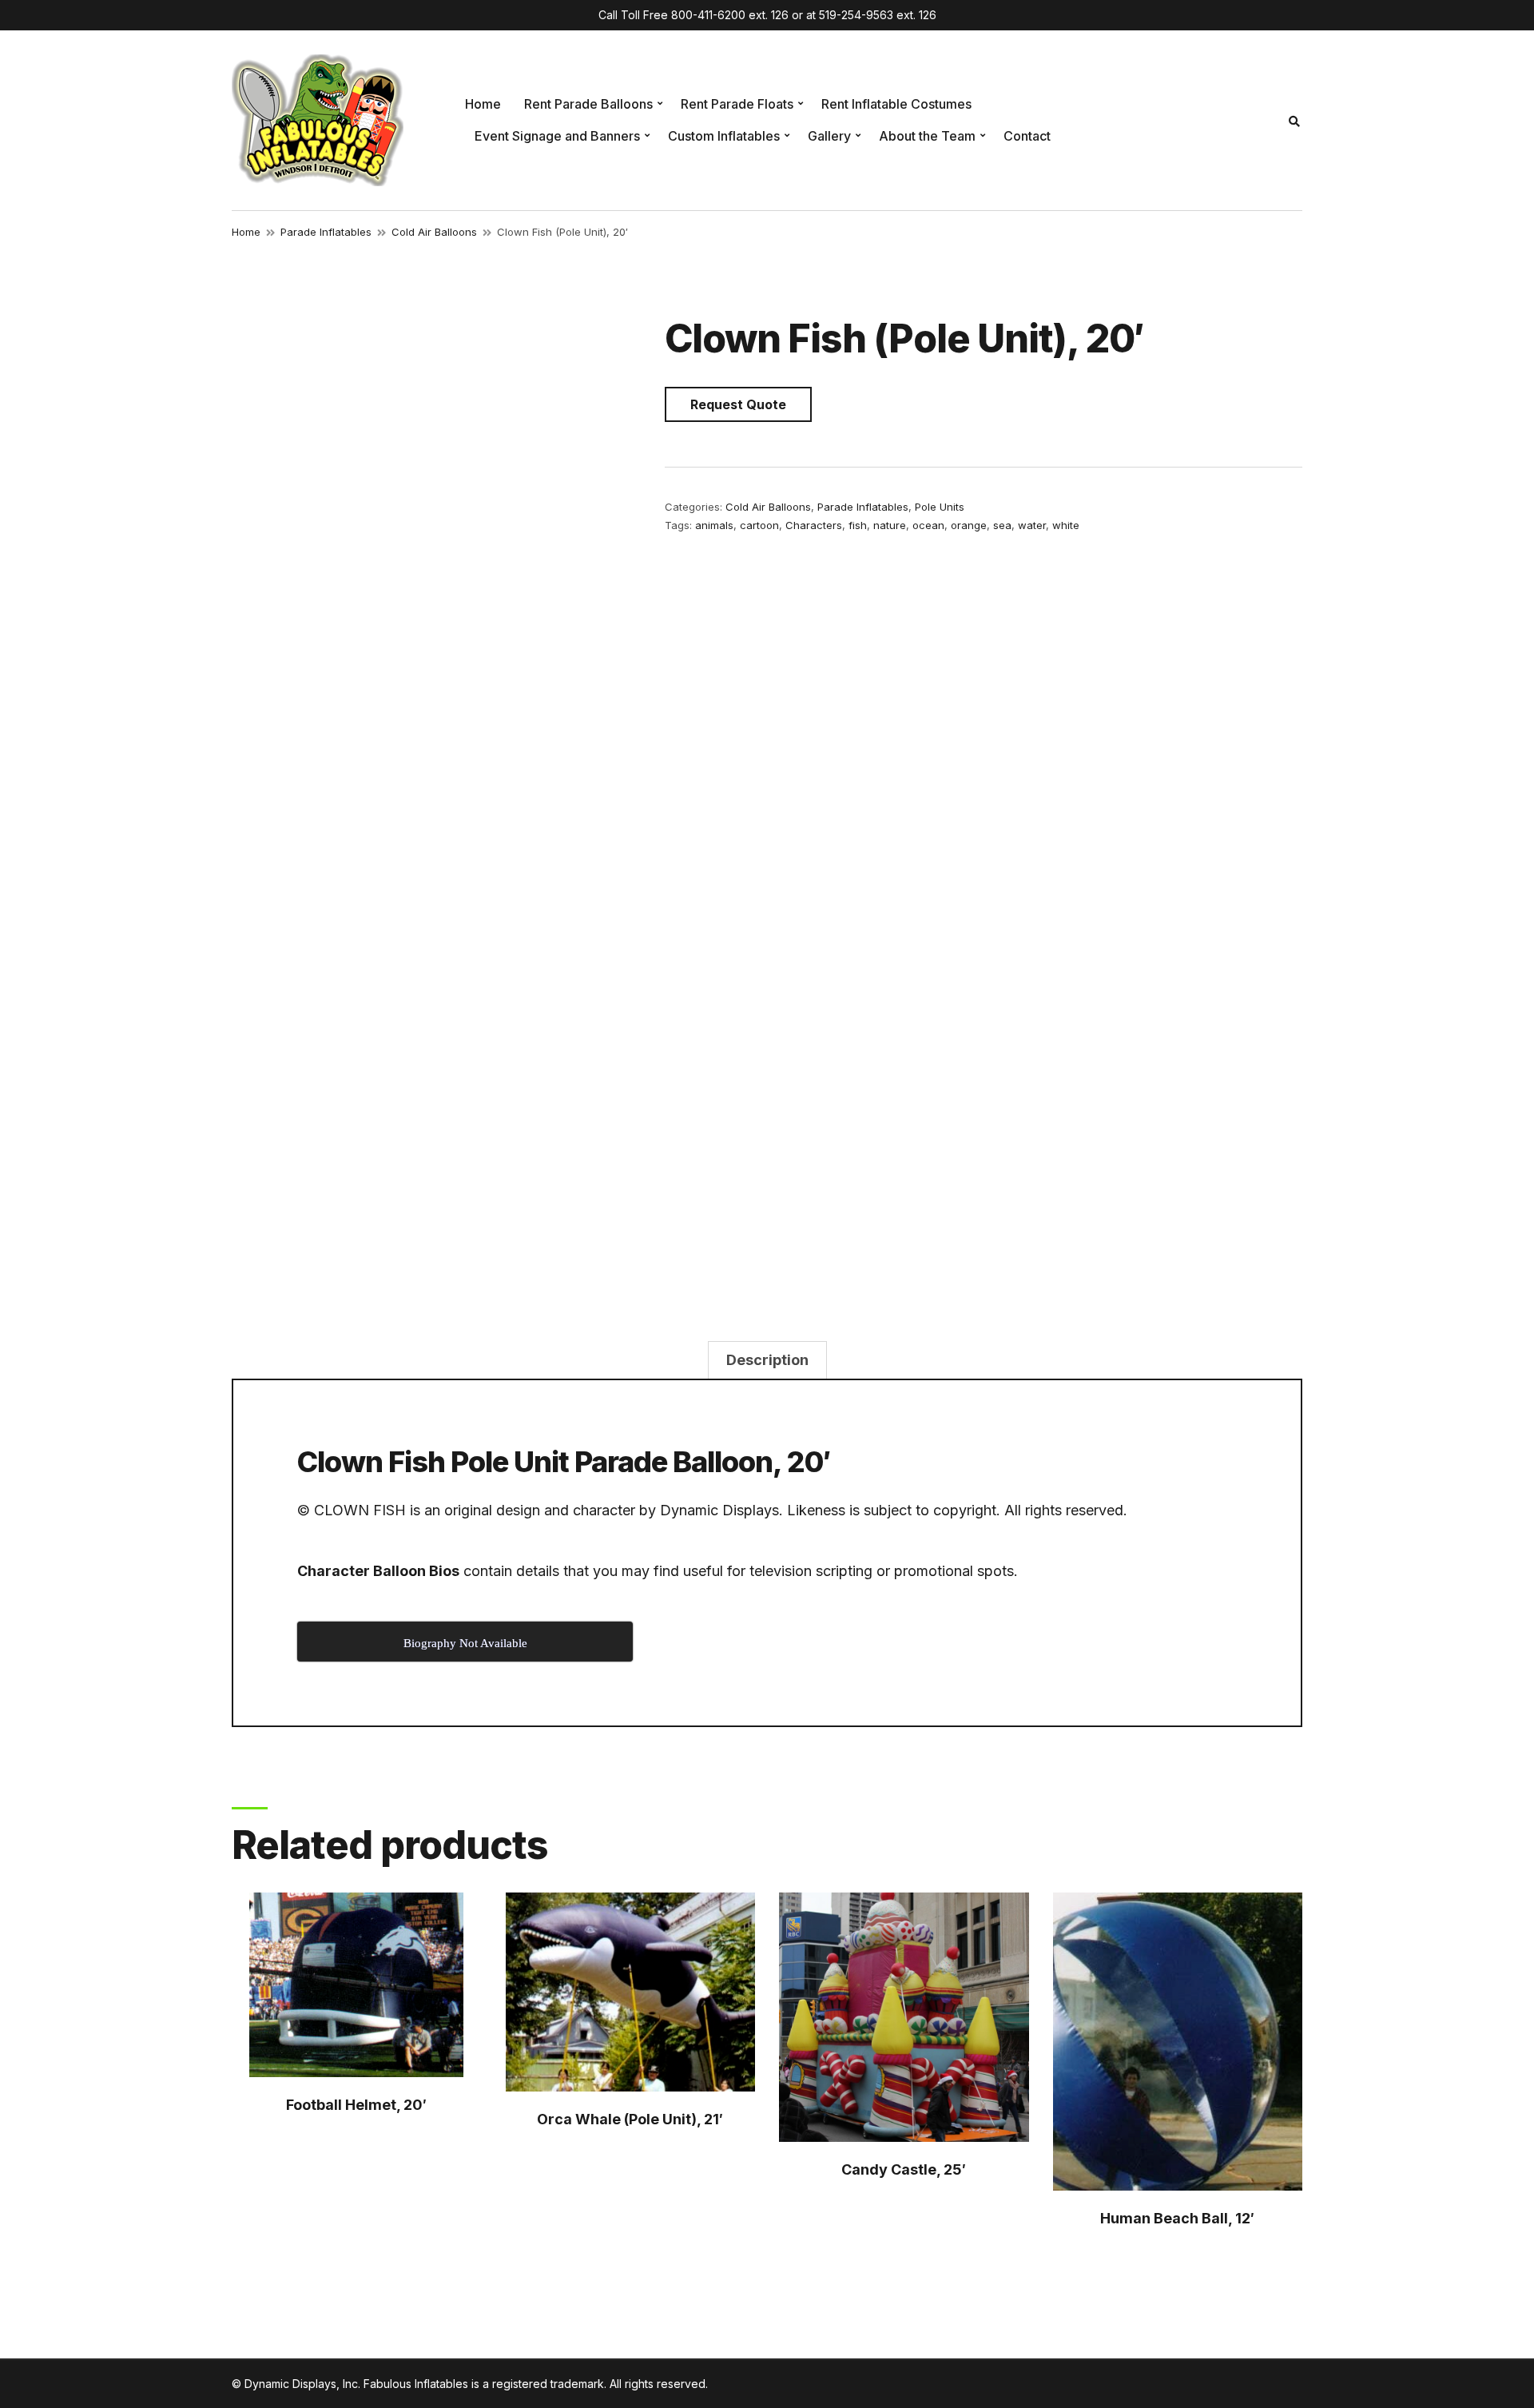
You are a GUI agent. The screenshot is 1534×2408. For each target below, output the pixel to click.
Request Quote (738, 404)
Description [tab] (767, 1360)
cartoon (759, 525)
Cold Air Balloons (434, 232)
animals (714, 525)
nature (890, 525)
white (1066, 525)
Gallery (829, 136)
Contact (1027, 136)
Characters (814, 525)
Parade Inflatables (326, 232)
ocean (928, 525)
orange (969, 525)
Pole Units (940, 507)
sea (1002, 525)
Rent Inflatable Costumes (896, 104)
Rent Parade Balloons (588, 104)
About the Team (927, 136)
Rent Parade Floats (737, 104)
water (1032, 525)
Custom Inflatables (724, 136)
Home (483, 104)
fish (858, 525)
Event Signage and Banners (557, 136)
